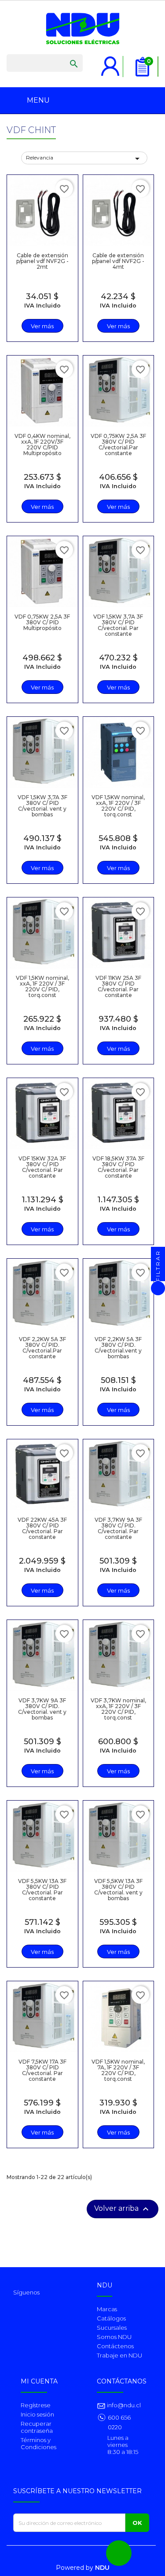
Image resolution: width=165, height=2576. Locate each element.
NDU (102, 2568)
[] (65, 55)
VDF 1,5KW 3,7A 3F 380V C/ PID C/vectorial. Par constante (118, 625)
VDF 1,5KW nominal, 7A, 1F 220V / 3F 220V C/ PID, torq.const (118, 2070)
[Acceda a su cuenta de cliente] (110, 61)
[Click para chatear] (119, 2553)
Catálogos (111, 2318)
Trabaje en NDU (119, 2355)
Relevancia (84, 159)
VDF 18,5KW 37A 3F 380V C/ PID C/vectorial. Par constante (118, 1167)
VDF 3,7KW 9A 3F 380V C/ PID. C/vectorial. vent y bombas (42, 1709)
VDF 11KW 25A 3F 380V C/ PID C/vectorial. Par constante (118, 987)
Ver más (42, 326)
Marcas (107, 2309)
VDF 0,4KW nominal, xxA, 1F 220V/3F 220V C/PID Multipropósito (42, 445)
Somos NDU (114, 2337)
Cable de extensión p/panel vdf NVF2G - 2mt (42, 261)
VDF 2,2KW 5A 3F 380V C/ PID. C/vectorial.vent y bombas (118, 1348)
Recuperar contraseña (37, 2427)
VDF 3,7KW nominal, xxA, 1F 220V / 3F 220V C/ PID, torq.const (118, 1709)
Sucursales (112, 2328)
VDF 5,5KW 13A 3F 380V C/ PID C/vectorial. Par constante (42, 1890)
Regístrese (36, 2405)
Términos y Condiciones (38, 2443)
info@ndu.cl (123, 2405)
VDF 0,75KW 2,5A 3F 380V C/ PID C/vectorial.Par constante (118, 445)
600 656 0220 (119, 2422)
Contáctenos (115, 2346)
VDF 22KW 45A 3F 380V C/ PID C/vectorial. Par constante (42, 1529)
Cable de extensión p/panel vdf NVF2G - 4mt (118, 261)
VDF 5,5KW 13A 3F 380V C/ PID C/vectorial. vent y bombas (118, 1890)
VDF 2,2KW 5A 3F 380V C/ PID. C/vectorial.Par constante (42, 1348)
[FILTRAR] (158, 1288)
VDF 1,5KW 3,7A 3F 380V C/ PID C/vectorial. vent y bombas (42, 806)
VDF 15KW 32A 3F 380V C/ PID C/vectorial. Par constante (42, 1167)
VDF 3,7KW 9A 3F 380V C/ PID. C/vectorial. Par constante (118, 1529)
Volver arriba (123, 2209)
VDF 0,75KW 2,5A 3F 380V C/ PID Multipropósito (42, 622)
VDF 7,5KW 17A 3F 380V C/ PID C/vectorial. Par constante (42, 2070)
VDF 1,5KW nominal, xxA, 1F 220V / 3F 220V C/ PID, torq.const (118, 806)
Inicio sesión (37, 2414)
